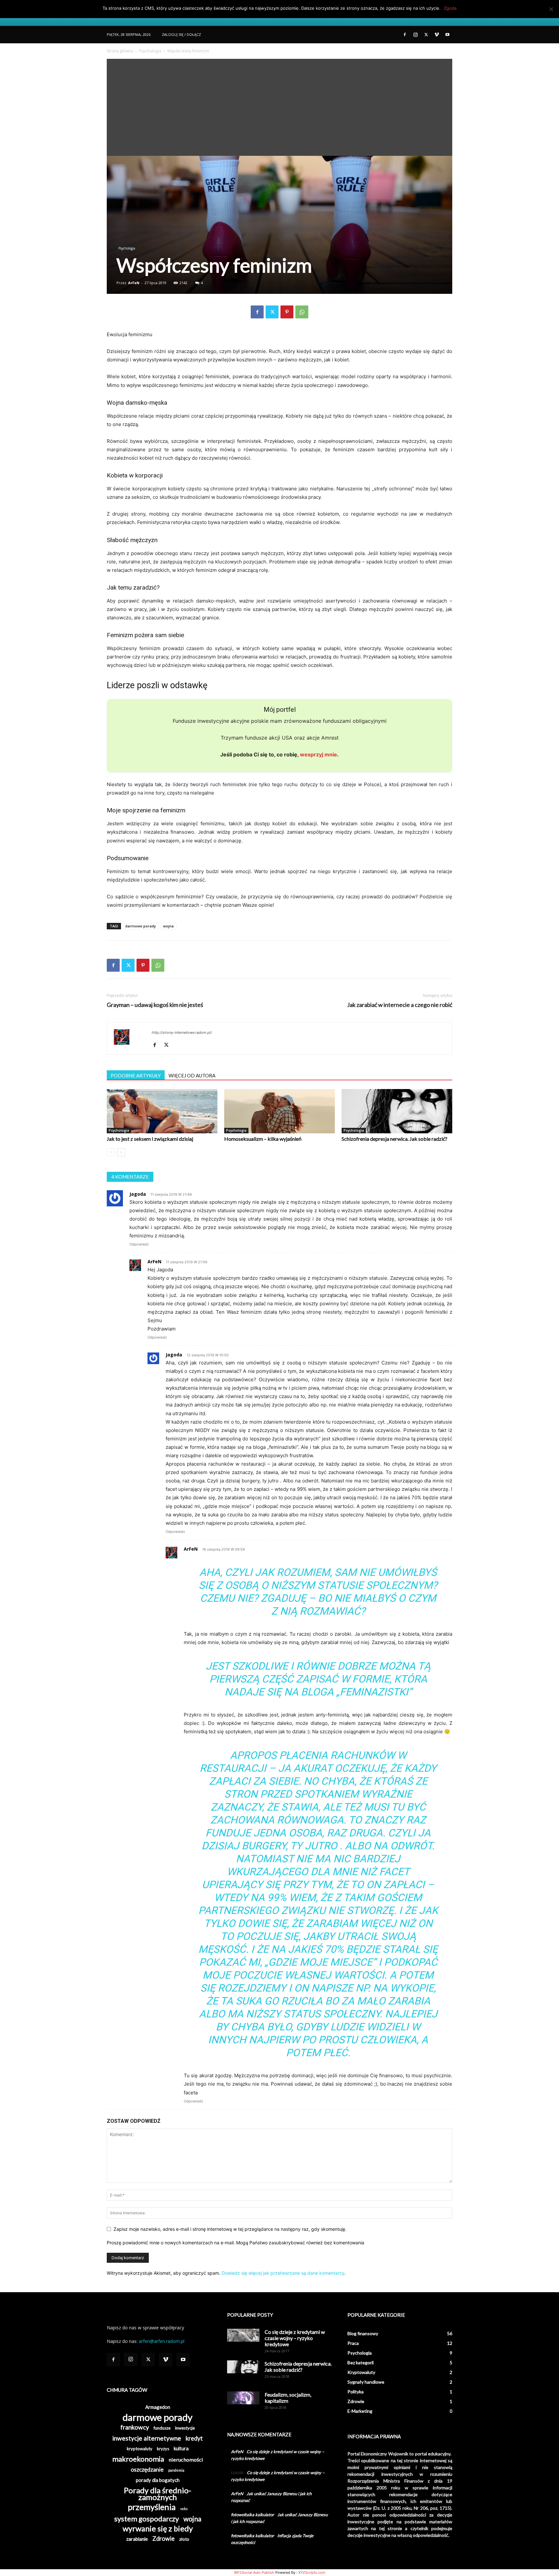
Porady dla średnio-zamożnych (158, 2494)
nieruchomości (186, 2459)
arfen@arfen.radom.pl (162, 2341)
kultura (181, 2448)
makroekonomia (138, 2459)
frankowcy (135, 2427)
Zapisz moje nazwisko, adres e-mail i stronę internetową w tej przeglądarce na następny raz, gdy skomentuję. (230, 2229)
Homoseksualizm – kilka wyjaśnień (263, 1139)
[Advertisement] (279, 107)
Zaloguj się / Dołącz (181, 34)
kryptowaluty (140, 2449)
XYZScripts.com (312, 2572)
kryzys (163, 2449)
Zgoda (450, 8)
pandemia (176, 2470)
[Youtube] (447, 35)
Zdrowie (164, 2539)
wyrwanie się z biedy (158, 2529)
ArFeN (134, 283)
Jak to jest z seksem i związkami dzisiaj (150, 1139)
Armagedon (158, 2407)
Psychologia (150, 51)
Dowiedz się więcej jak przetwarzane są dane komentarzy (283, 2273)
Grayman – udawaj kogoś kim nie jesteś (155, 1005)
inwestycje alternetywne (147, 2438)
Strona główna (120, 51)
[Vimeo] (437, 35)
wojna (168, 926)
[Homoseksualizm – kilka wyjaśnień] (279, 1111)
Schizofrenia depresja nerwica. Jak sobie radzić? (395, 1139)
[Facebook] (405, 35)
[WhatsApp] (302, 312)
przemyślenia (152, 2507)
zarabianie (137, 2539)
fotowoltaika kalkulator (252, 2515)
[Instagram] (415, 35)
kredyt (194, 2438)
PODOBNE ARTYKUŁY (136, 1075)
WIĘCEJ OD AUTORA (192, 1075)
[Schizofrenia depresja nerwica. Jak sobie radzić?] (397, 1111)
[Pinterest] (287, 312)
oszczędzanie (147, 2469)
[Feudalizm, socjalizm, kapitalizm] (243, 2398)
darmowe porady (141, 926)
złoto (184, 2539)
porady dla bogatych (158, 2480)
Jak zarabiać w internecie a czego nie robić (400, 1005)
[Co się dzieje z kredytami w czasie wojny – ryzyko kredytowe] (243, 2335)
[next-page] (121, 1152)
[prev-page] (111, 1152)
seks (184, 2509)
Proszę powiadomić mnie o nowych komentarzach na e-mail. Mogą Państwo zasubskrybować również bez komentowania (236, 2243)
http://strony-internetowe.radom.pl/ (182, 1032)
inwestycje (185, 2428)
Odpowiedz (139, 1244)
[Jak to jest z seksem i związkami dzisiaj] (162, 1111)
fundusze (162, 2428)
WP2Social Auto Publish (254, 2572)
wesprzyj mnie (318, 754)
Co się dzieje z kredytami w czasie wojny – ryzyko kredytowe (295, 2338)
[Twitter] (426, 35)
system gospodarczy (147, 2519)
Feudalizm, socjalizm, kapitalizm (288, 2398)
